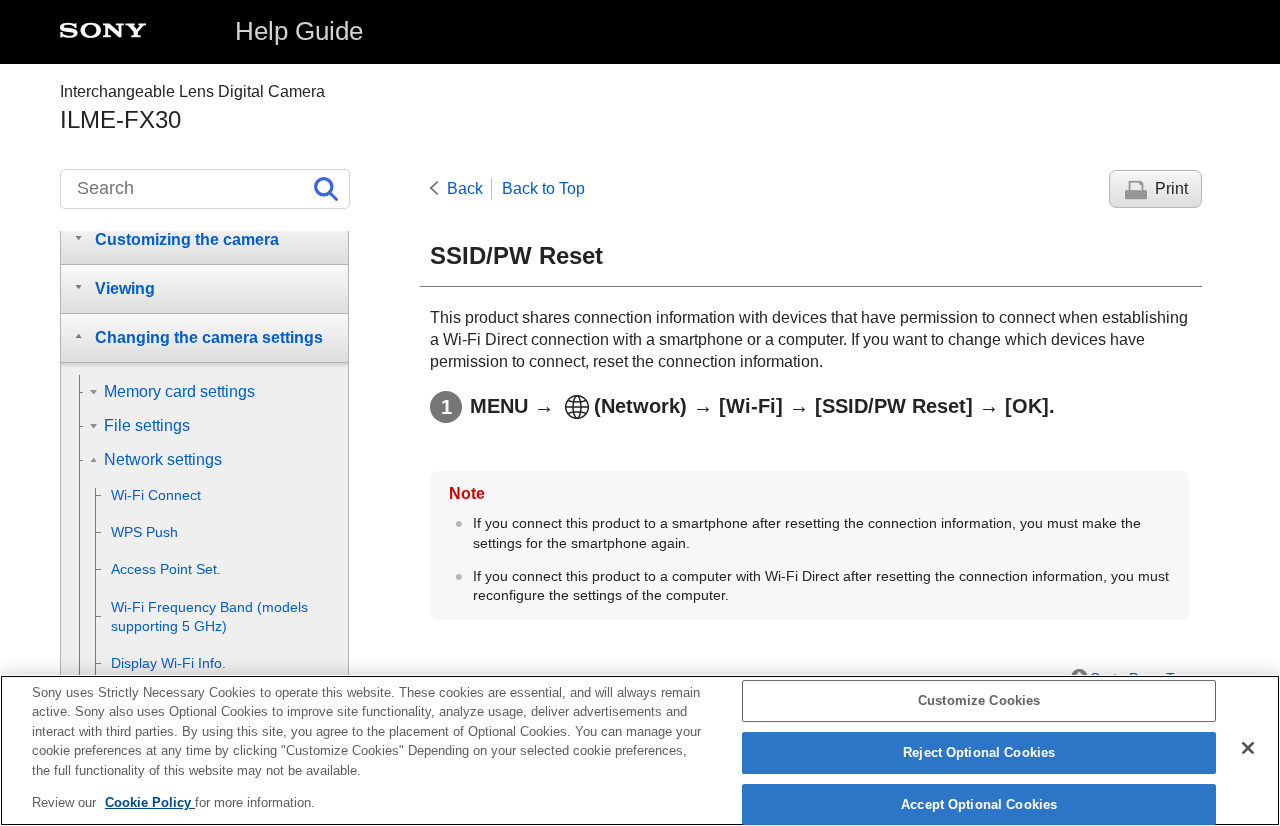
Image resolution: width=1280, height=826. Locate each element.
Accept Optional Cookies (979, 804)
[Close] (1248, 748)
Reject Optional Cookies (979, 752)
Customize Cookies (979, 701)
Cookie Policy (150, 802)
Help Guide (299, 31)
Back (465, 188)
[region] (640, 750)
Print (1171, 188)
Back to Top (543, 188)
